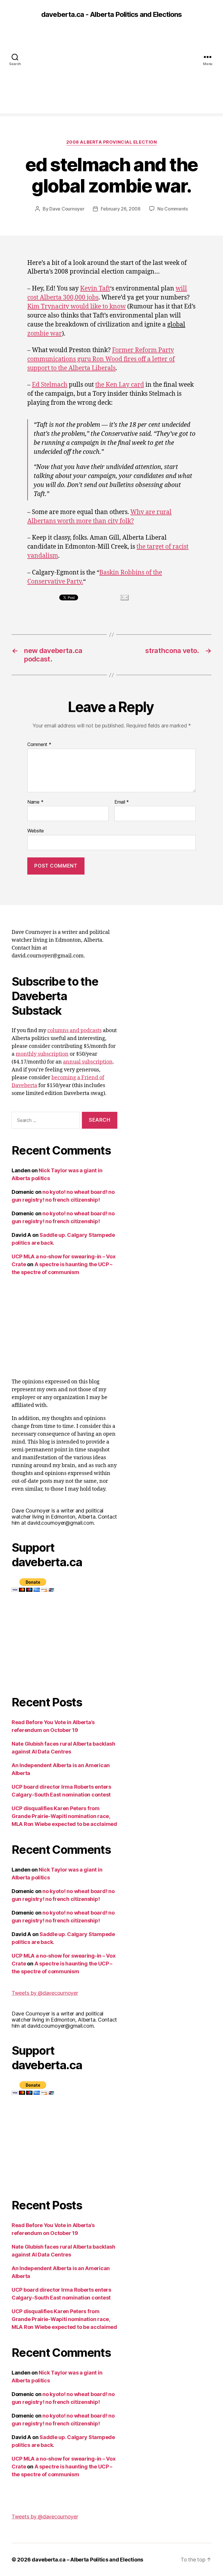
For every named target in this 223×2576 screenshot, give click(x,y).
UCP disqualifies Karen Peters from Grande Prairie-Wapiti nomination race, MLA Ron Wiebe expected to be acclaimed (64, 1816)
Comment (39, 745)
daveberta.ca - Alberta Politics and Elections (111, 15)
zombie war (45, 334)
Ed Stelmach (50, 385)
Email (122, 802)
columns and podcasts (74, 1031)
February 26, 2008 (121, 209)
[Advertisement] (111, 73)
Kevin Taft (95, 289)
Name (35, 802)
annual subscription (88, 1062)
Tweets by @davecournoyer (45, 1993)
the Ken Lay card (120, 385)
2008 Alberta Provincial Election (112, 142)
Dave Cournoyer (67, 209)
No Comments (173, 209)
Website (36, 831)
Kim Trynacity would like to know (77, 307)
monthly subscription (42, 1054)
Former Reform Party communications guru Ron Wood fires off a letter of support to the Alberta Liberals (101, 359)
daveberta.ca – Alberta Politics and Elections (87, 2560)
